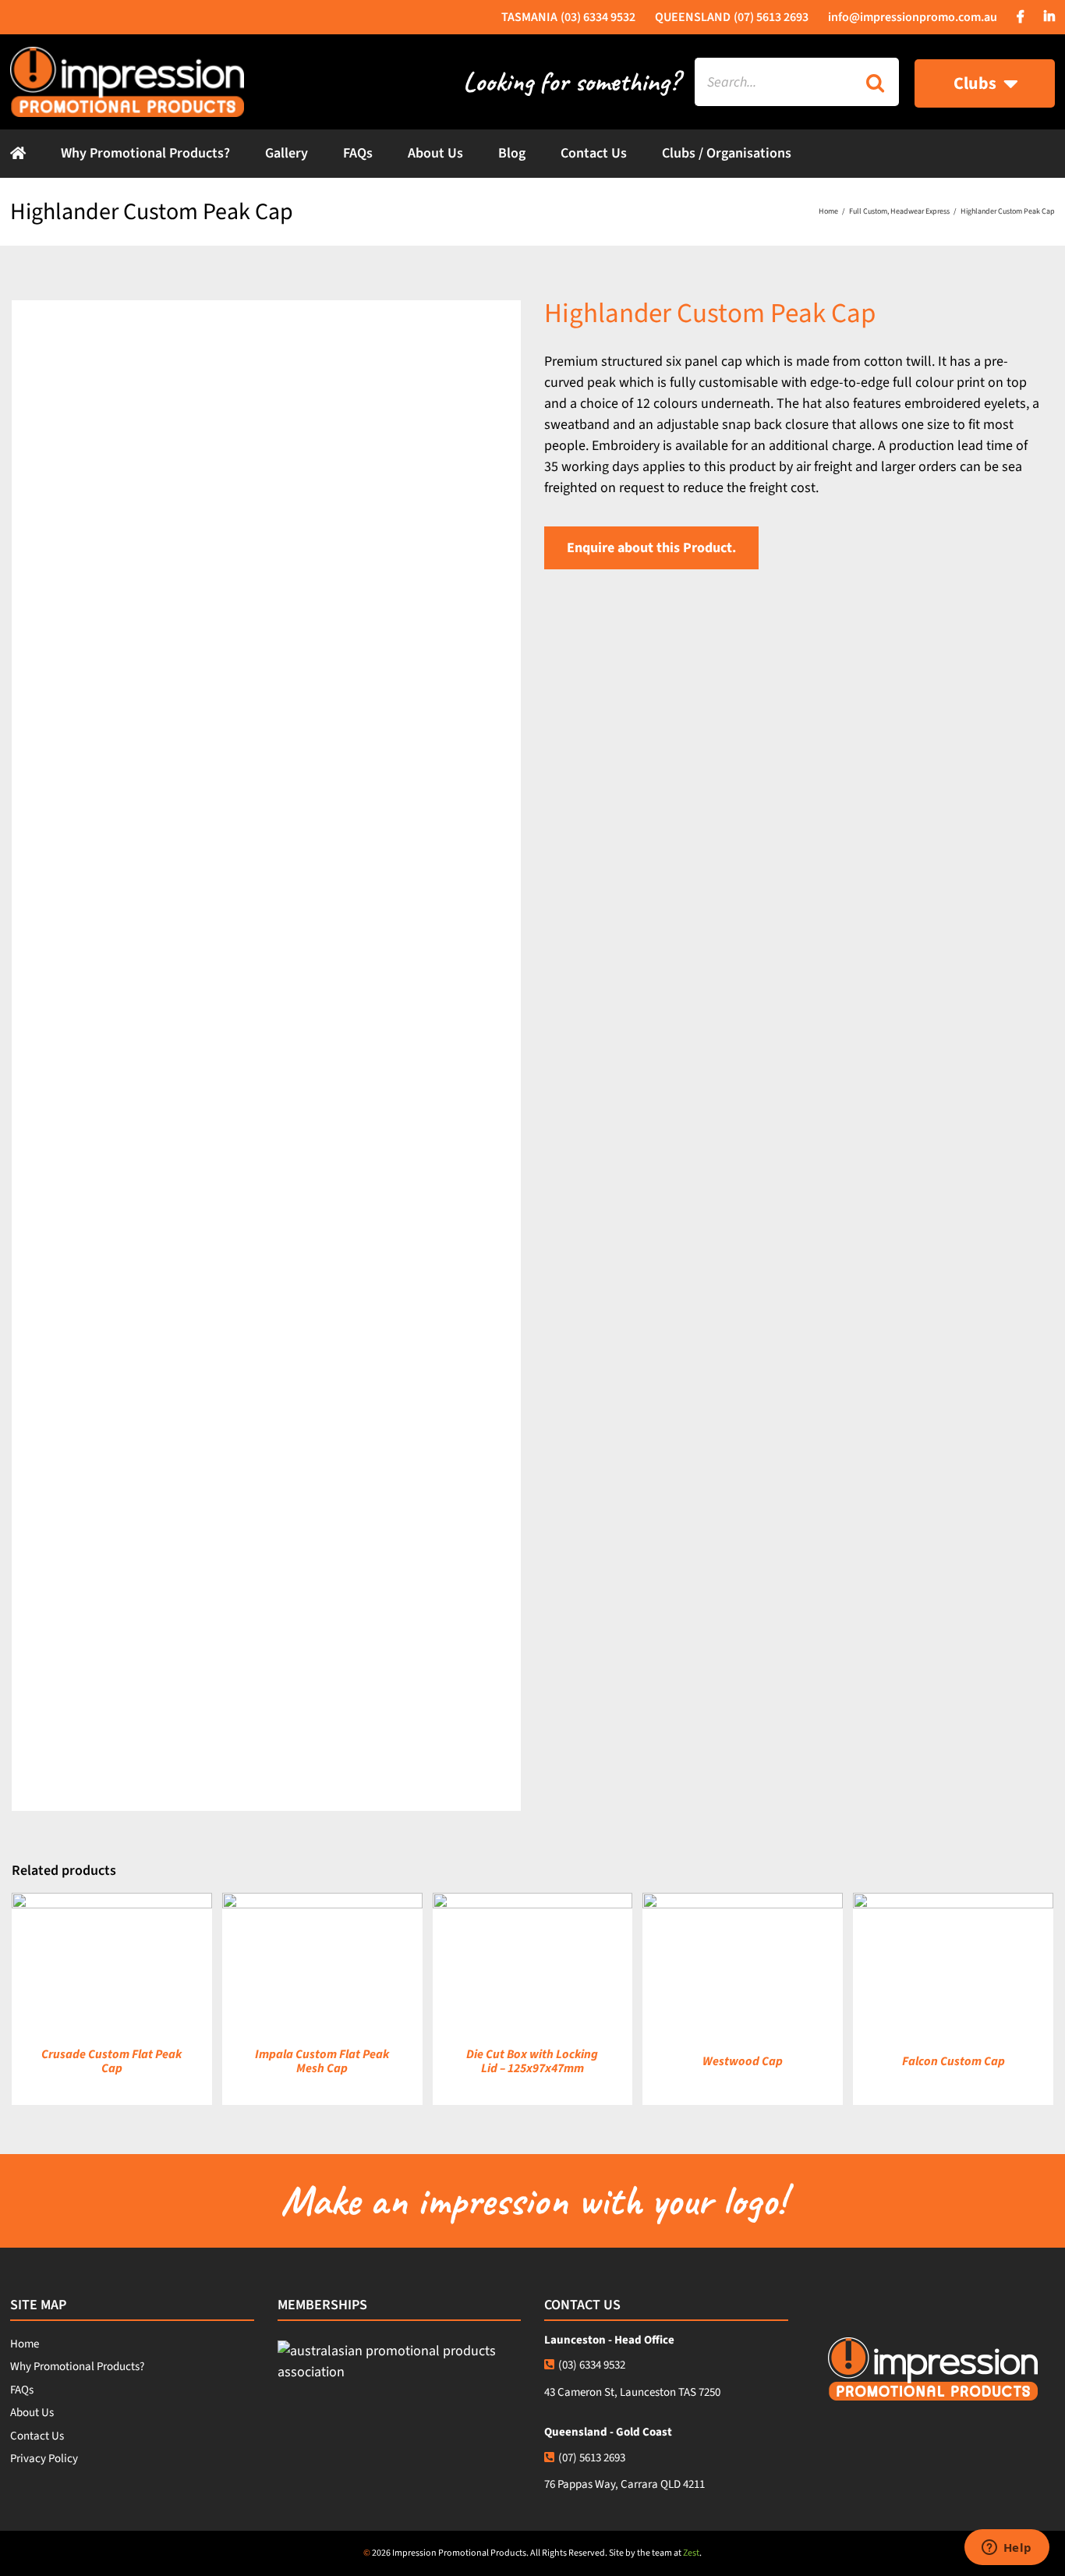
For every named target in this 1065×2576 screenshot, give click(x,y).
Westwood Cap (743, 2061)
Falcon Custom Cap (954, 2061)
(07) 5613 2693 (592, 2458)
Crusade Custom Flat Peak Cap (111, 2061)
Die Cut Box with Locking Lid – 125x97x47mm (532, 2061)
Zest (691, 2553)
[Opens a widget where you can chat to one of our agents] (1007, 2549)
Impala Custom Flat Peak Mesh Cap (322, 2061)
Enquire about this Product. (651, 548)
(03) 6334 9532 (592, 2365)
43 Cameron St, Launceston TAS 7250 (632, 2392)
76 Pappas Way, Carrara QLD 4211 (624, 2484)
